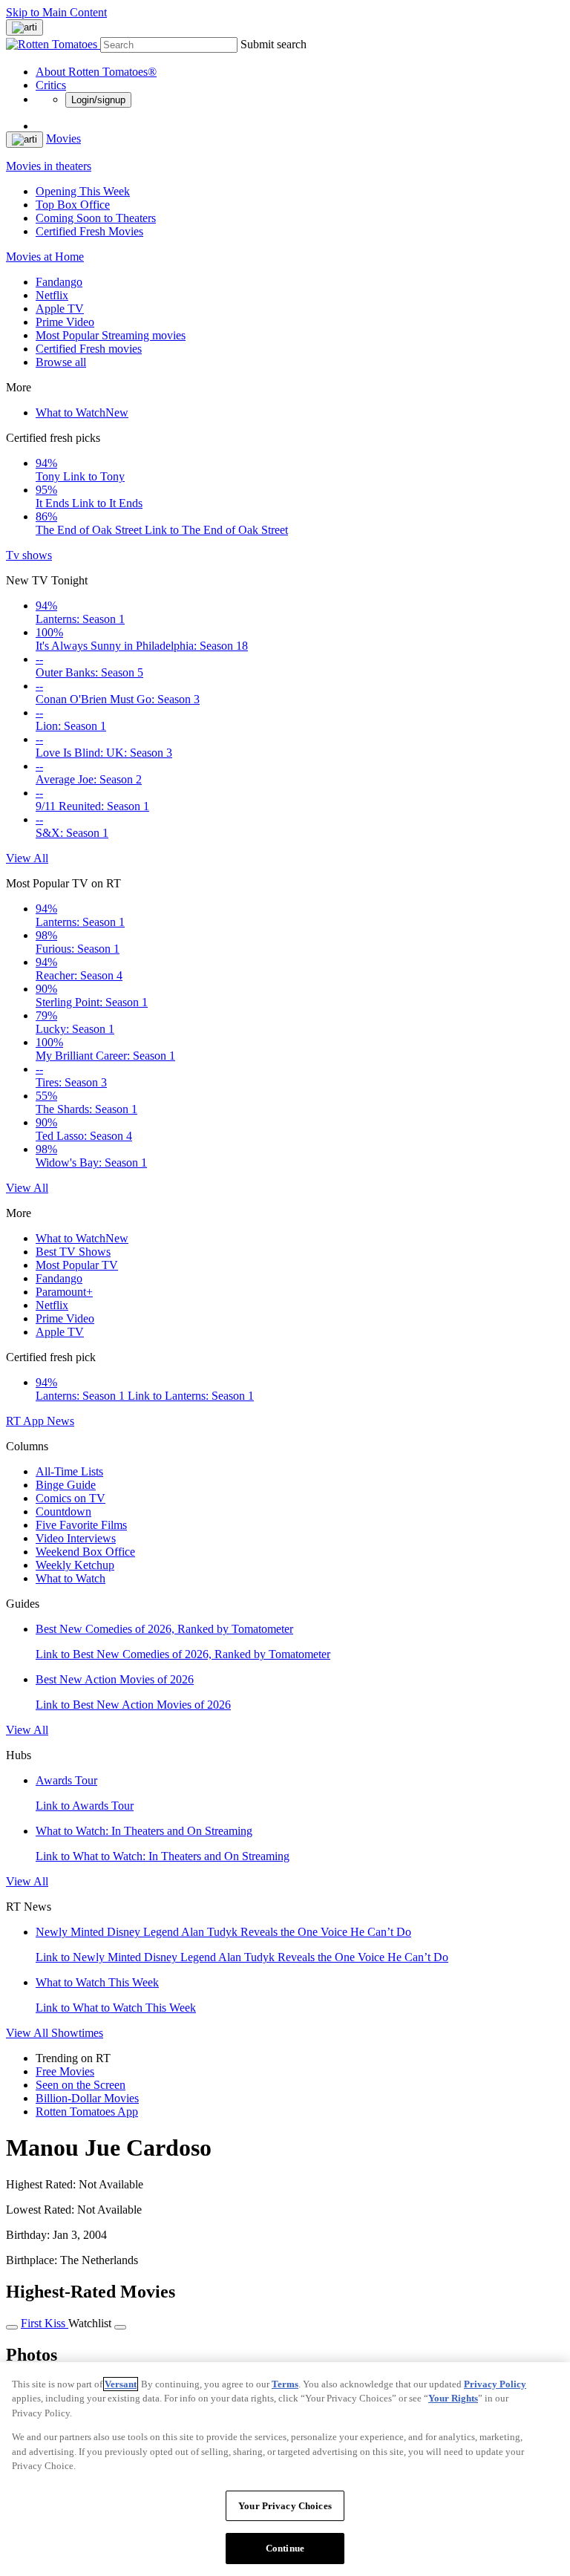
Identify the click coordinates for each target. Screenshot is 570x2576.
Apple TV (60, 309)
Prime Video (65, 322)
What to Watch (82, 413)
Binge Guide (66, 1485)
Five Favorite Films (81, 1525)
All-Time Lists (69, 1471)
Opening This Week (83, 191)
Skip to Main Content (56, 12)
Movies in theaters (49, 166)
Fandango (59, 282)
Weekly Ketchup (75, 1565)
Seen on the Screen (81, 2085)
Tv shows (29, 555)
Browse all (61, 362)
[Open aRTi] (24, 27)
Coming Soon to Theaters (96, 218)
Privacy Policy (495, 2384)
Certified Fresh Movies (89, 231)
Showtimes (77, 2033)
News (60, 1421)
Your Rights (453, 2398)
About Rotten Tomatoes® (96, 72)
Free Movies (65, 2071)
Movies (63, 138)
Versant (121, 2384)
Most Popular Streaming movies (111, 335)
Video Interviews (76, 1538)
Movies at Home (45, 257)
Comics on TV (71, 1498)
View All (27, 858)
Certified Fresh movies (89, 349)
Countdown (63, 1512)
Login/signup (98, 100)
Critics (51, 85)
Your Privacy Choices (285, 2506)
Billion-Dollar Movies (87, 2098)
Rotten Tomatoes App (87, 2112)
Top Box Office (73, 205)
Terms (285, 2384)
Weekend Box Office (85, 1552)
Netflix (52, 295)
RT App (26, 1421)
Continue (285, 2548)
